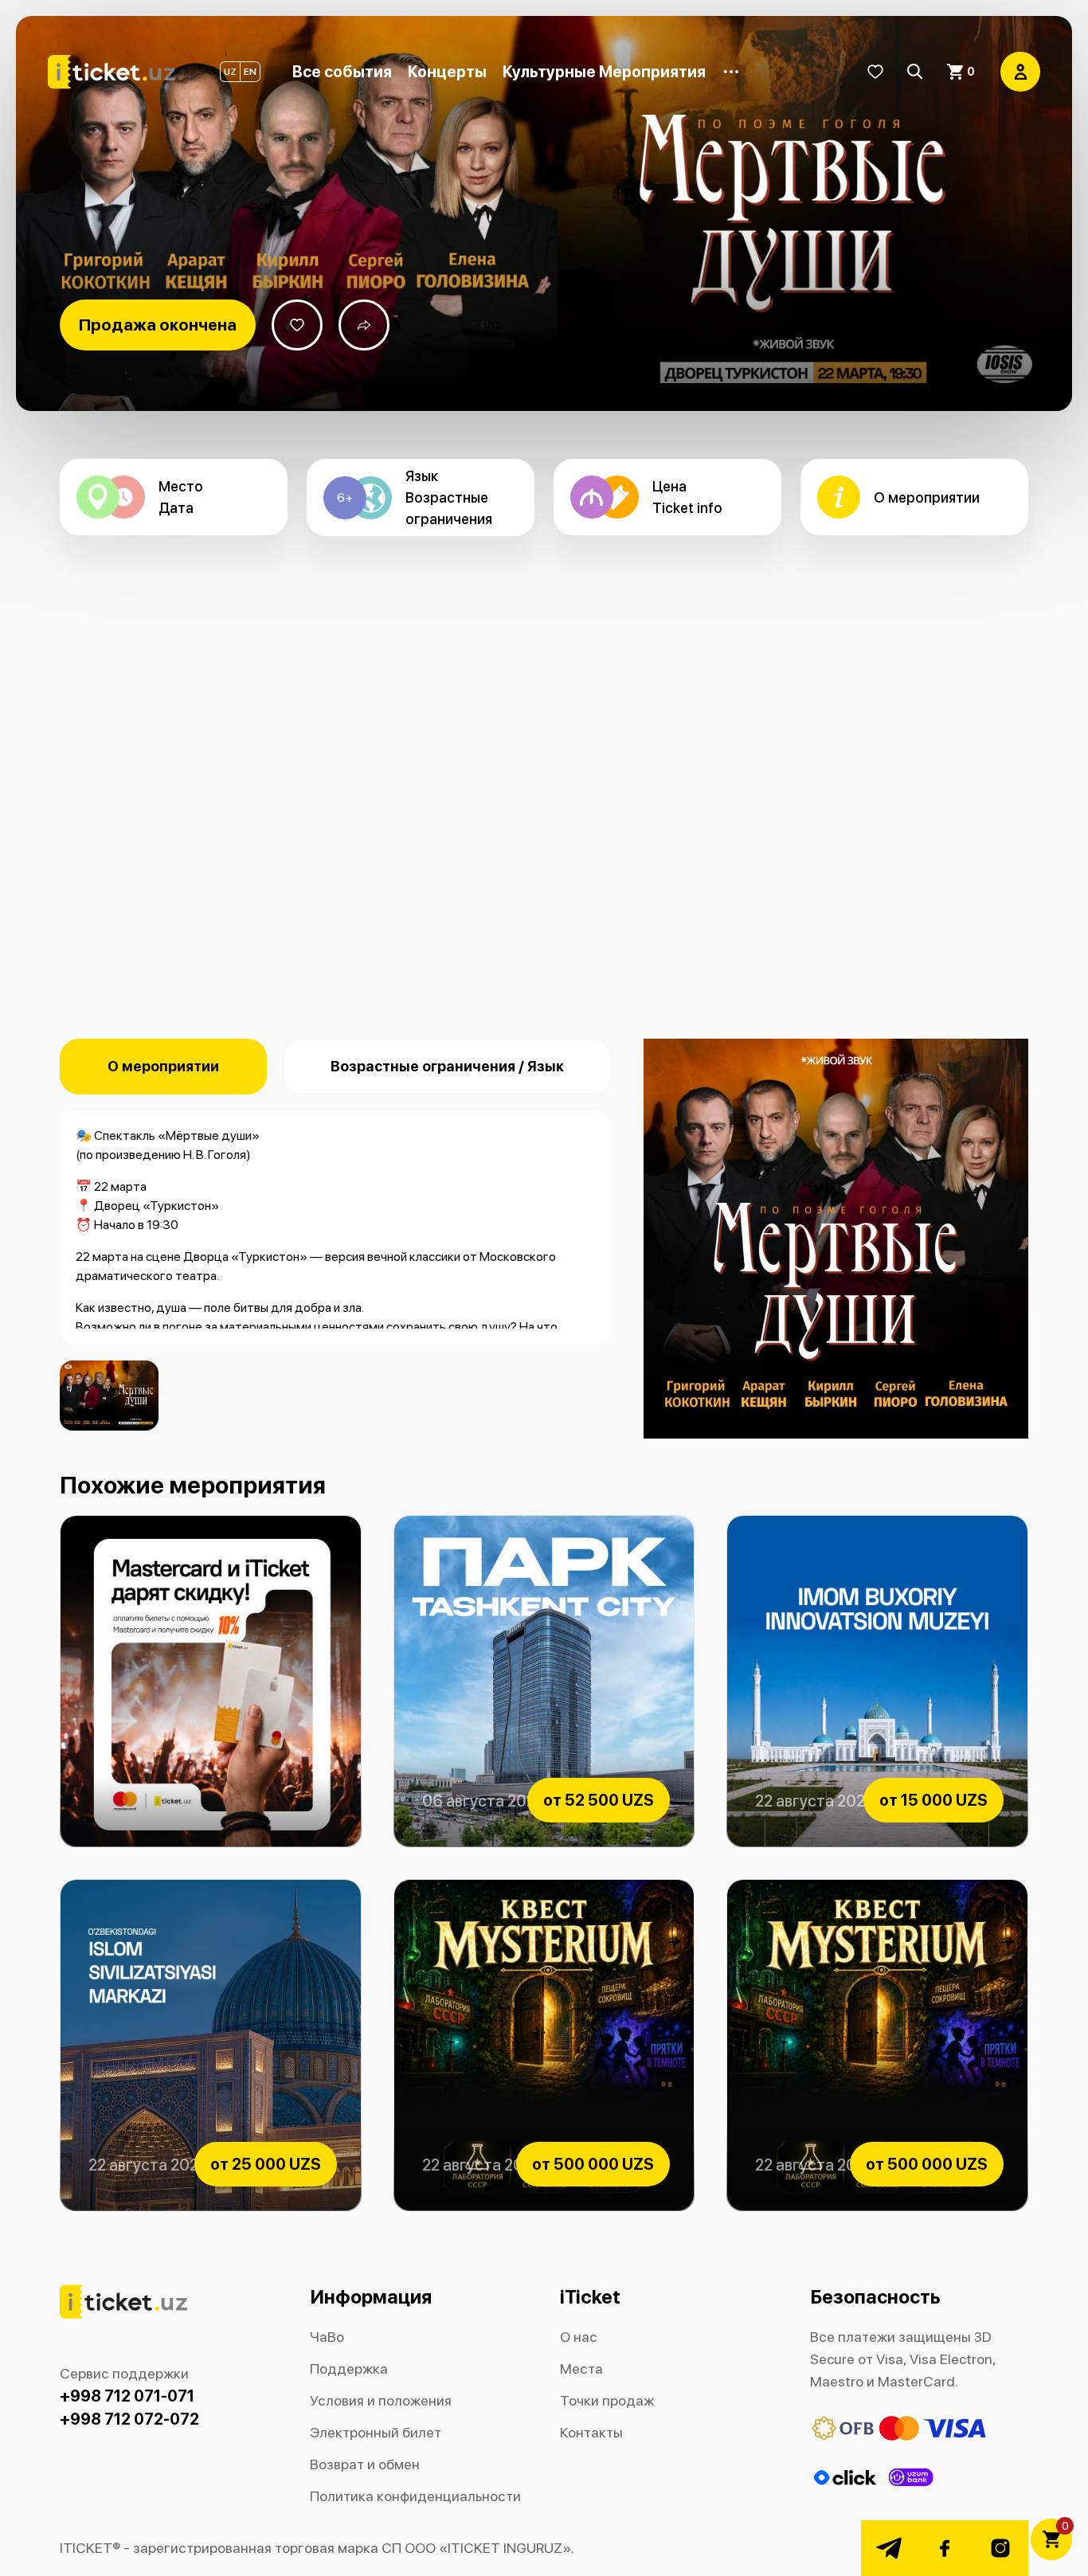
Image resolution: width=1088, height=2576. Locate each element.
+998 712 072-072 (129, 2419)
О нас (579, 2337)
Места (581, 2369)
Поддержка (349, 2369)
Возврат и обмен (365, 2464)
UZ (230, 72)
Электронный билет (376, 2432)
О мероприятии (163, 1066)
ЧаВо (327, 2337)
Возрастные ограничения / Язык (447, 1066)
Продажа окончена (158, 325)
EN (250, 72)
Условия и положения (381, 2400)
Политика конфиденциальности (415, 2496)
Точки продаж (607, 2400)
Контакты (591, 2432)
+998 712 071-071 (127, 2396)
